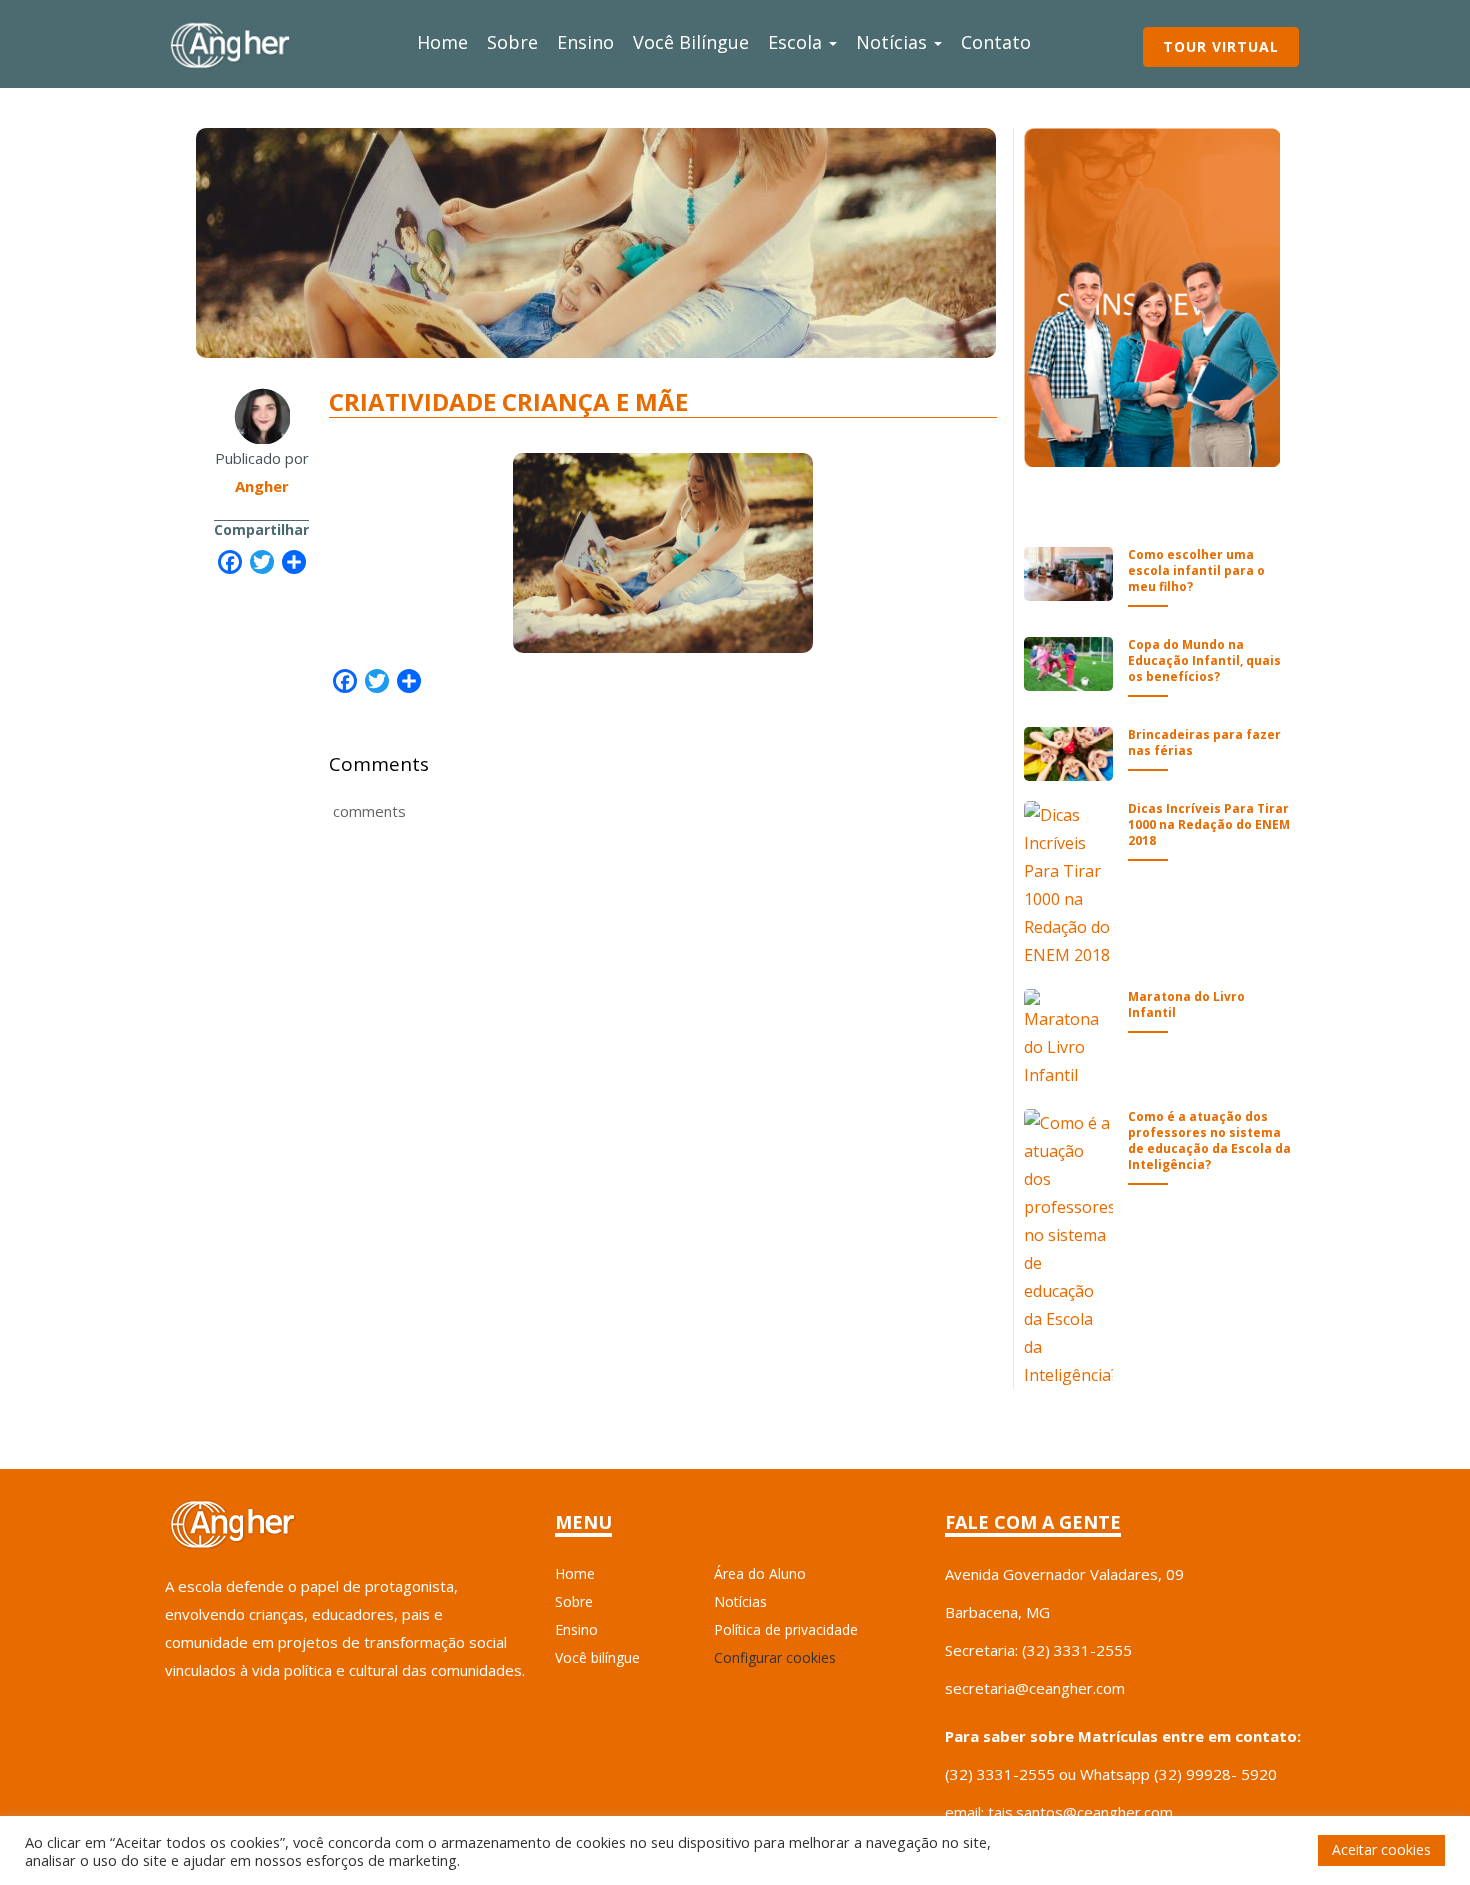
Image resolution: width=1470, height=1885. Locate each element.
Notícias (894, 42)
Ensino (585, 42)
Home (442, 42)
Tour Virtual (1221, 46)
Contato (996, 42)
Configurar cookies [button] (775, 1657)
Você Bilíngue (691, 42)
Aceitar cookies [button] (1381, 1849)
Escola (797, 42)
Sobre (512, 42)
